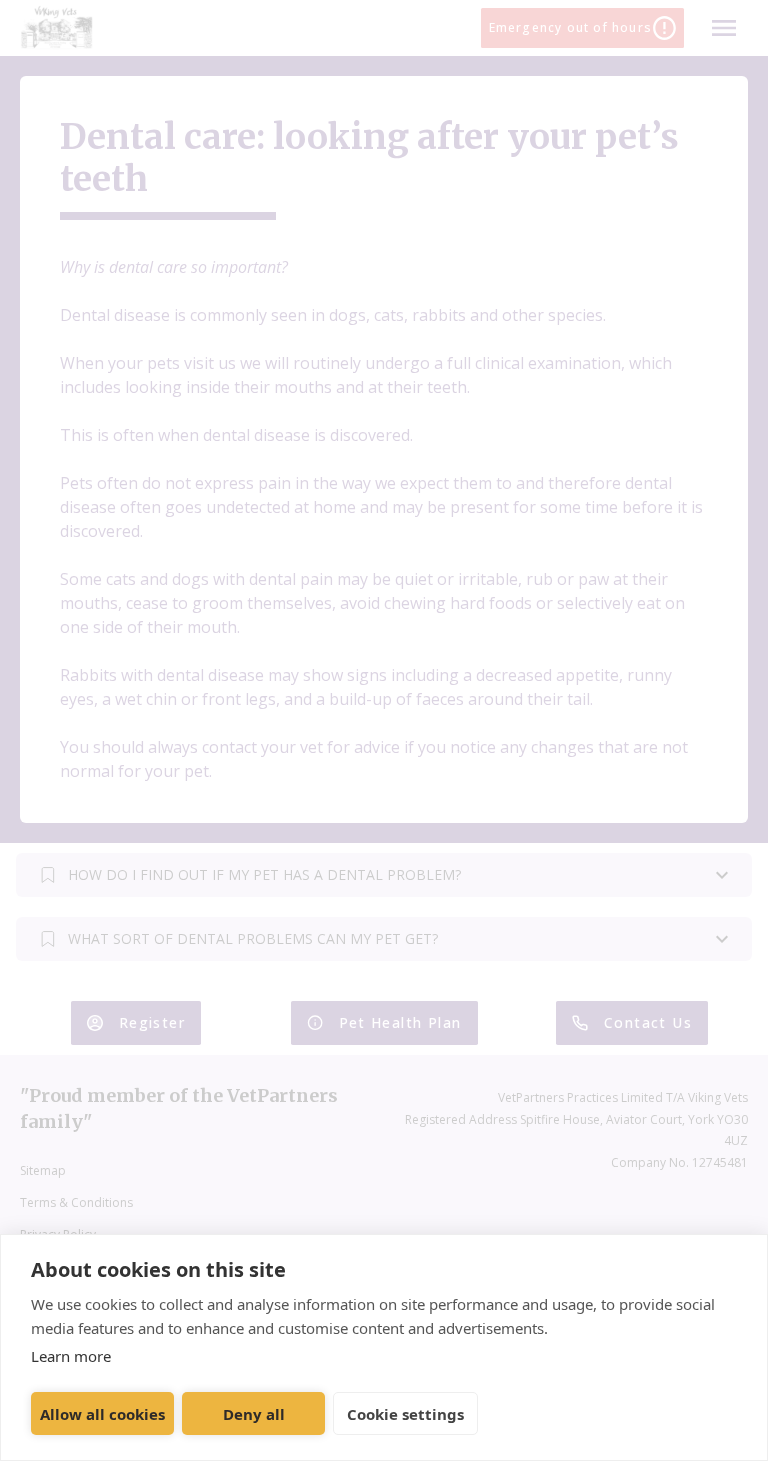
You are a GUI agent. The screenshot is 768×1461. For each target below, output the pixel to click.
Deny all (254, 1414)
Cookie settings (405, 1414)
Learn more (71, 1356)
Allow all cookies (102, 1414)
